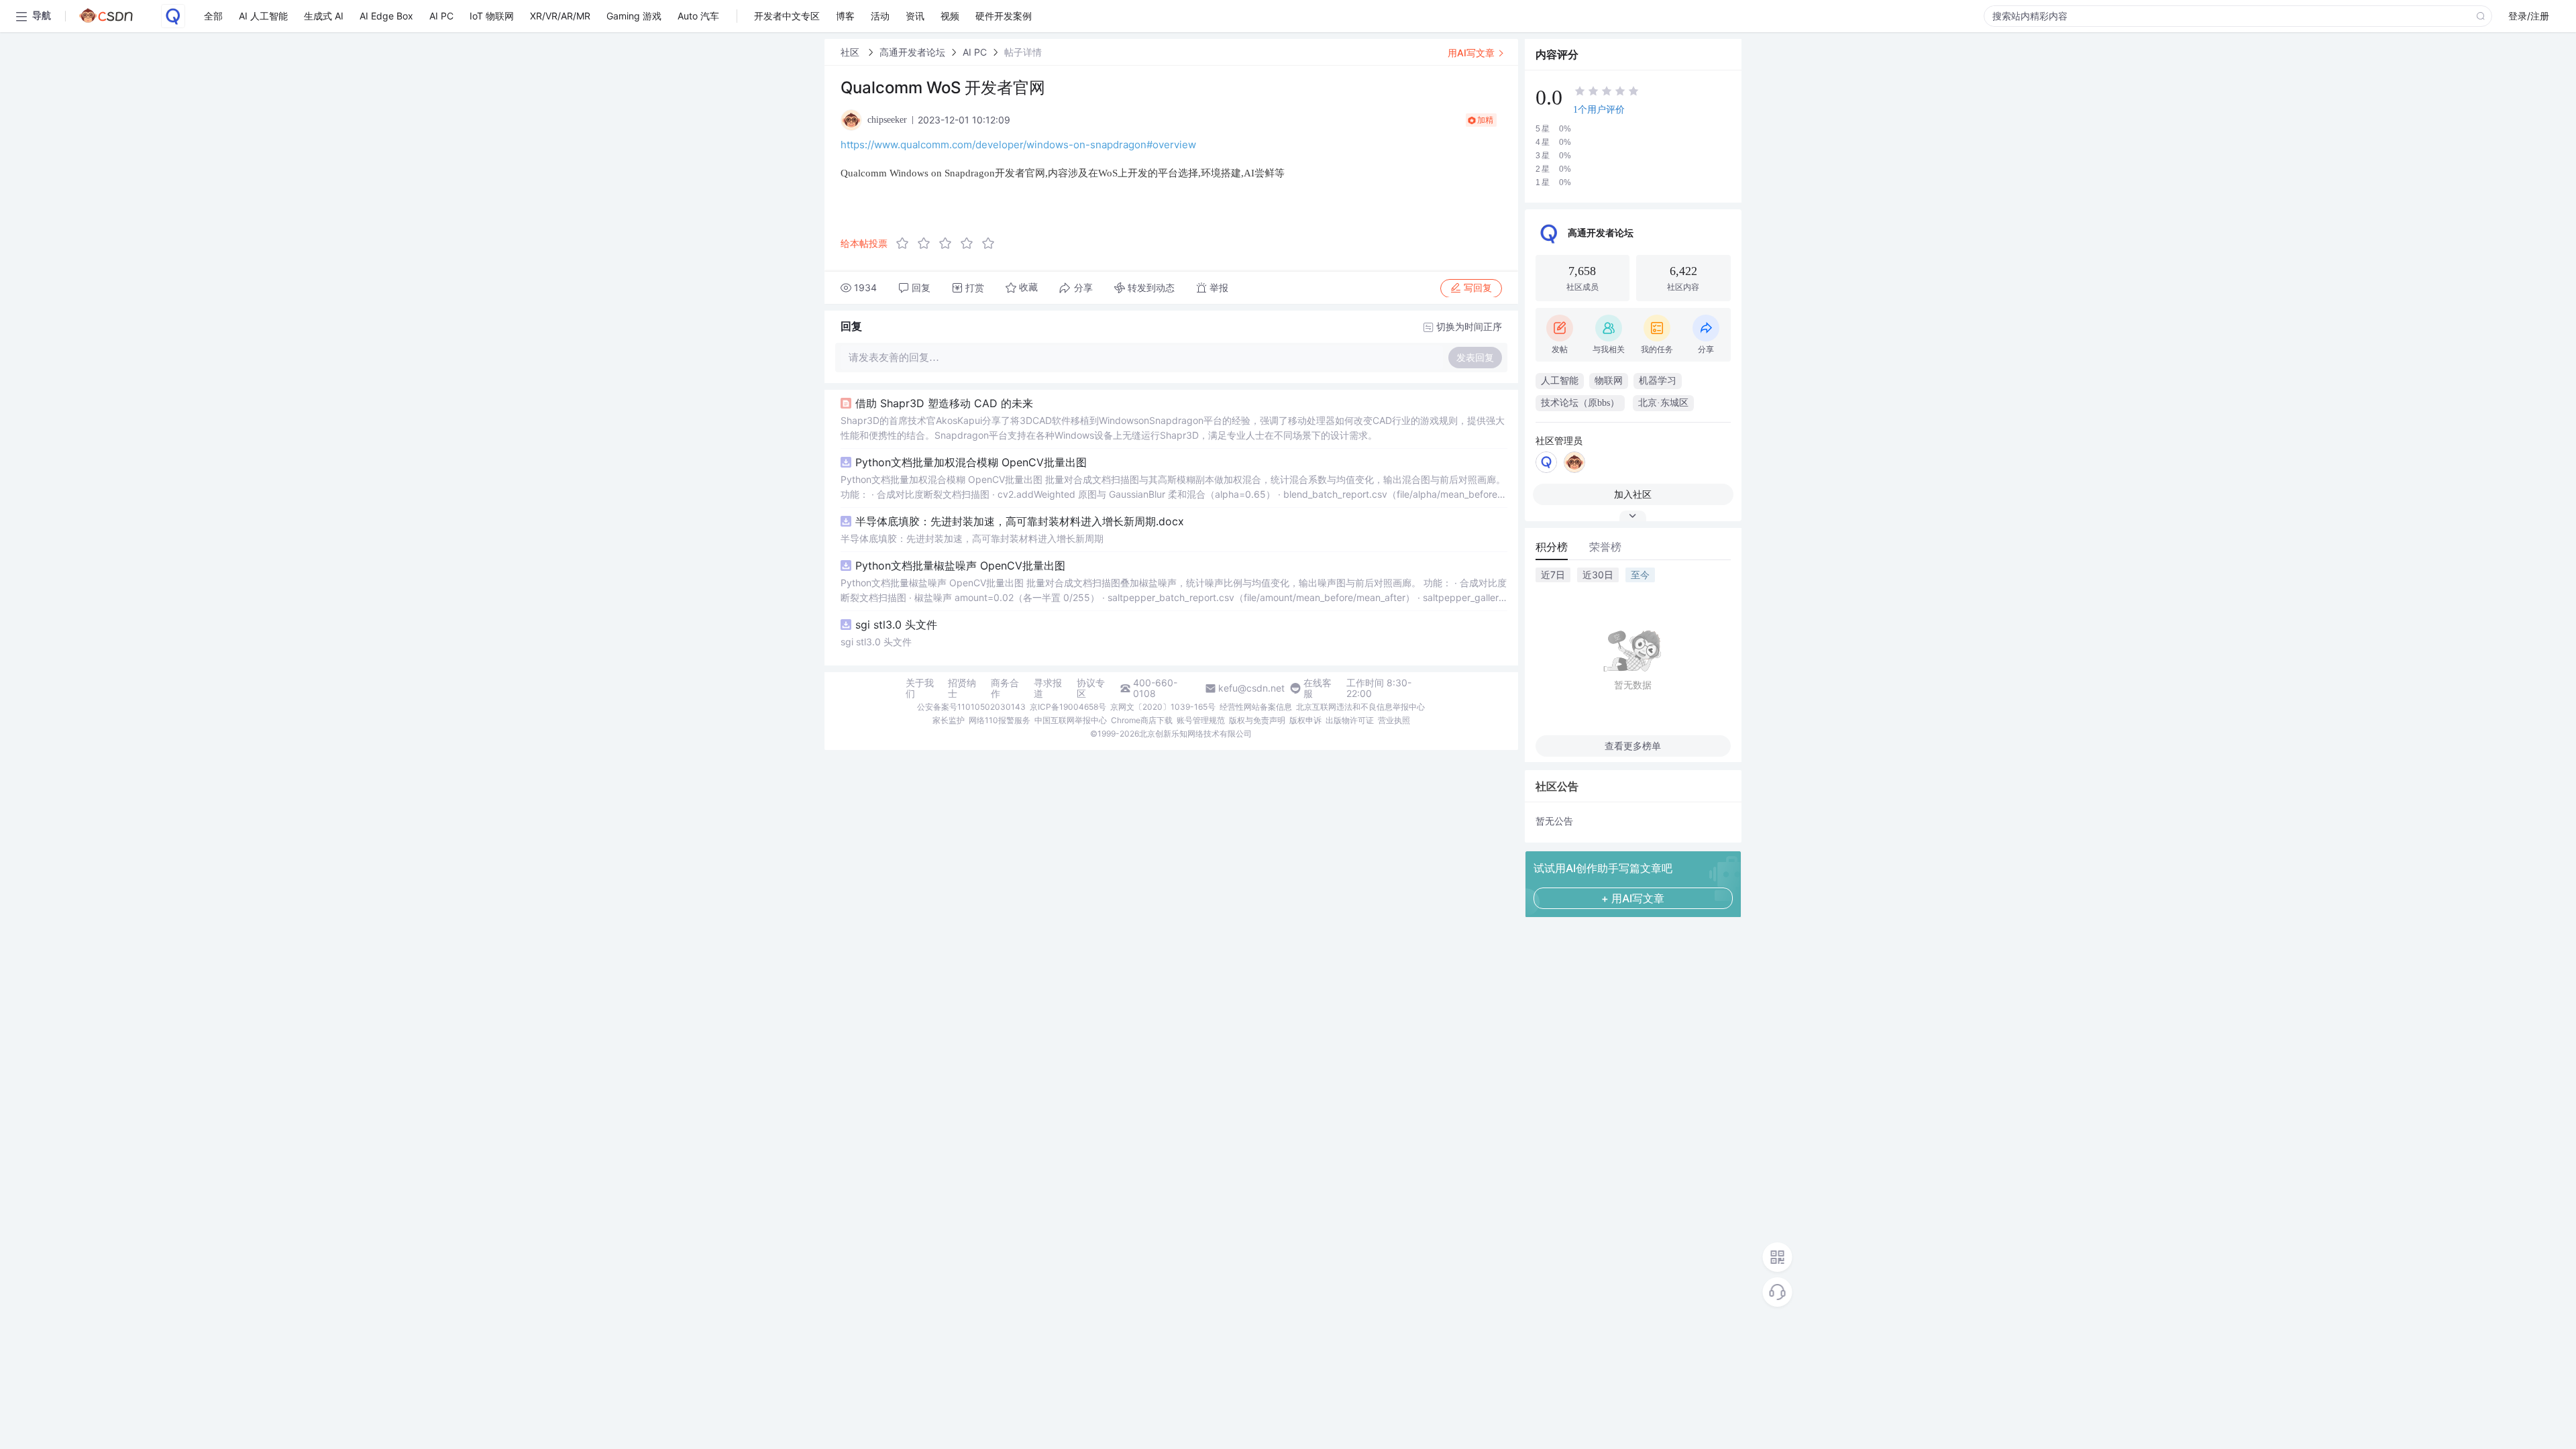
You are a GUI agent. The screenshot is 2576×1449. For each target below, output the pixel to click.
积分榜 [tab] (1552, 547)
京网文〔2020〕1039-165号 (1163, 707)
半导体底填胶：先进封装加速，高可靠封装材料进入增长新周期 (972, 538)
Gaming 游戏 (634, 16)
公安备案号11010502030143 (971, 707)
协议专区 (1091, 688)
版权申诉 (1305, 720)
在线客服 (1318, 688)
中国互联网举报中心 (1071, 720)
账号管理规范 (1201, 720)
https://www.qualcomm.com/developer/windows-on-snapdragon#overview (1018, 145)
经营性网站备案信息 (1256, 707)
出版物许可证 (1350, 720)
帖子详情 (1023, 52)
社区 (851, 52)
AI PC (975, 52)
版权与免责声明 (1257, 720)
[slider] (949, 244)
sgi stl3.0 (896, 625)
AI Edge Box (386, 16)
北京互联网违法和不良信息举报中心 (1360, 707)
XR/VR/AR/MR (560, 16)
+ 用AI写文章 (1633, 898)
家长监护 (949, 720)
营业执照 (1394, 720)
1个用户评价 (1599, 110)
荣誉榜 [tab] (1605, 547)
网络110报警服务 (1000, 720)
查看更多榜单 (1633, 746)
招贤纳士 (962, 688)
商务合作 (1005, 688)
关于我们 (920, 688)
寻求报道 (1048, 688)
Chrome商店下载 (1142, 720)
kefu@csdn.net (1251, 688)
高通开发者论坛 (912, 52)
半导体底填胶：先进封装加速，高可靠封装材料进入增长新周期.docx (1020, 521)
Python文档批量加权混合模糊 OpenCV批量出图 (971, 462)
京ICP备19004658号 (1068, 707)
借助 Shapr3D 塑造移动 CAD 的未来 (944, 403)
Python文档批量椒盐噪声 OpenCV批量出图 (960, 566)
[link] (851, 52)
